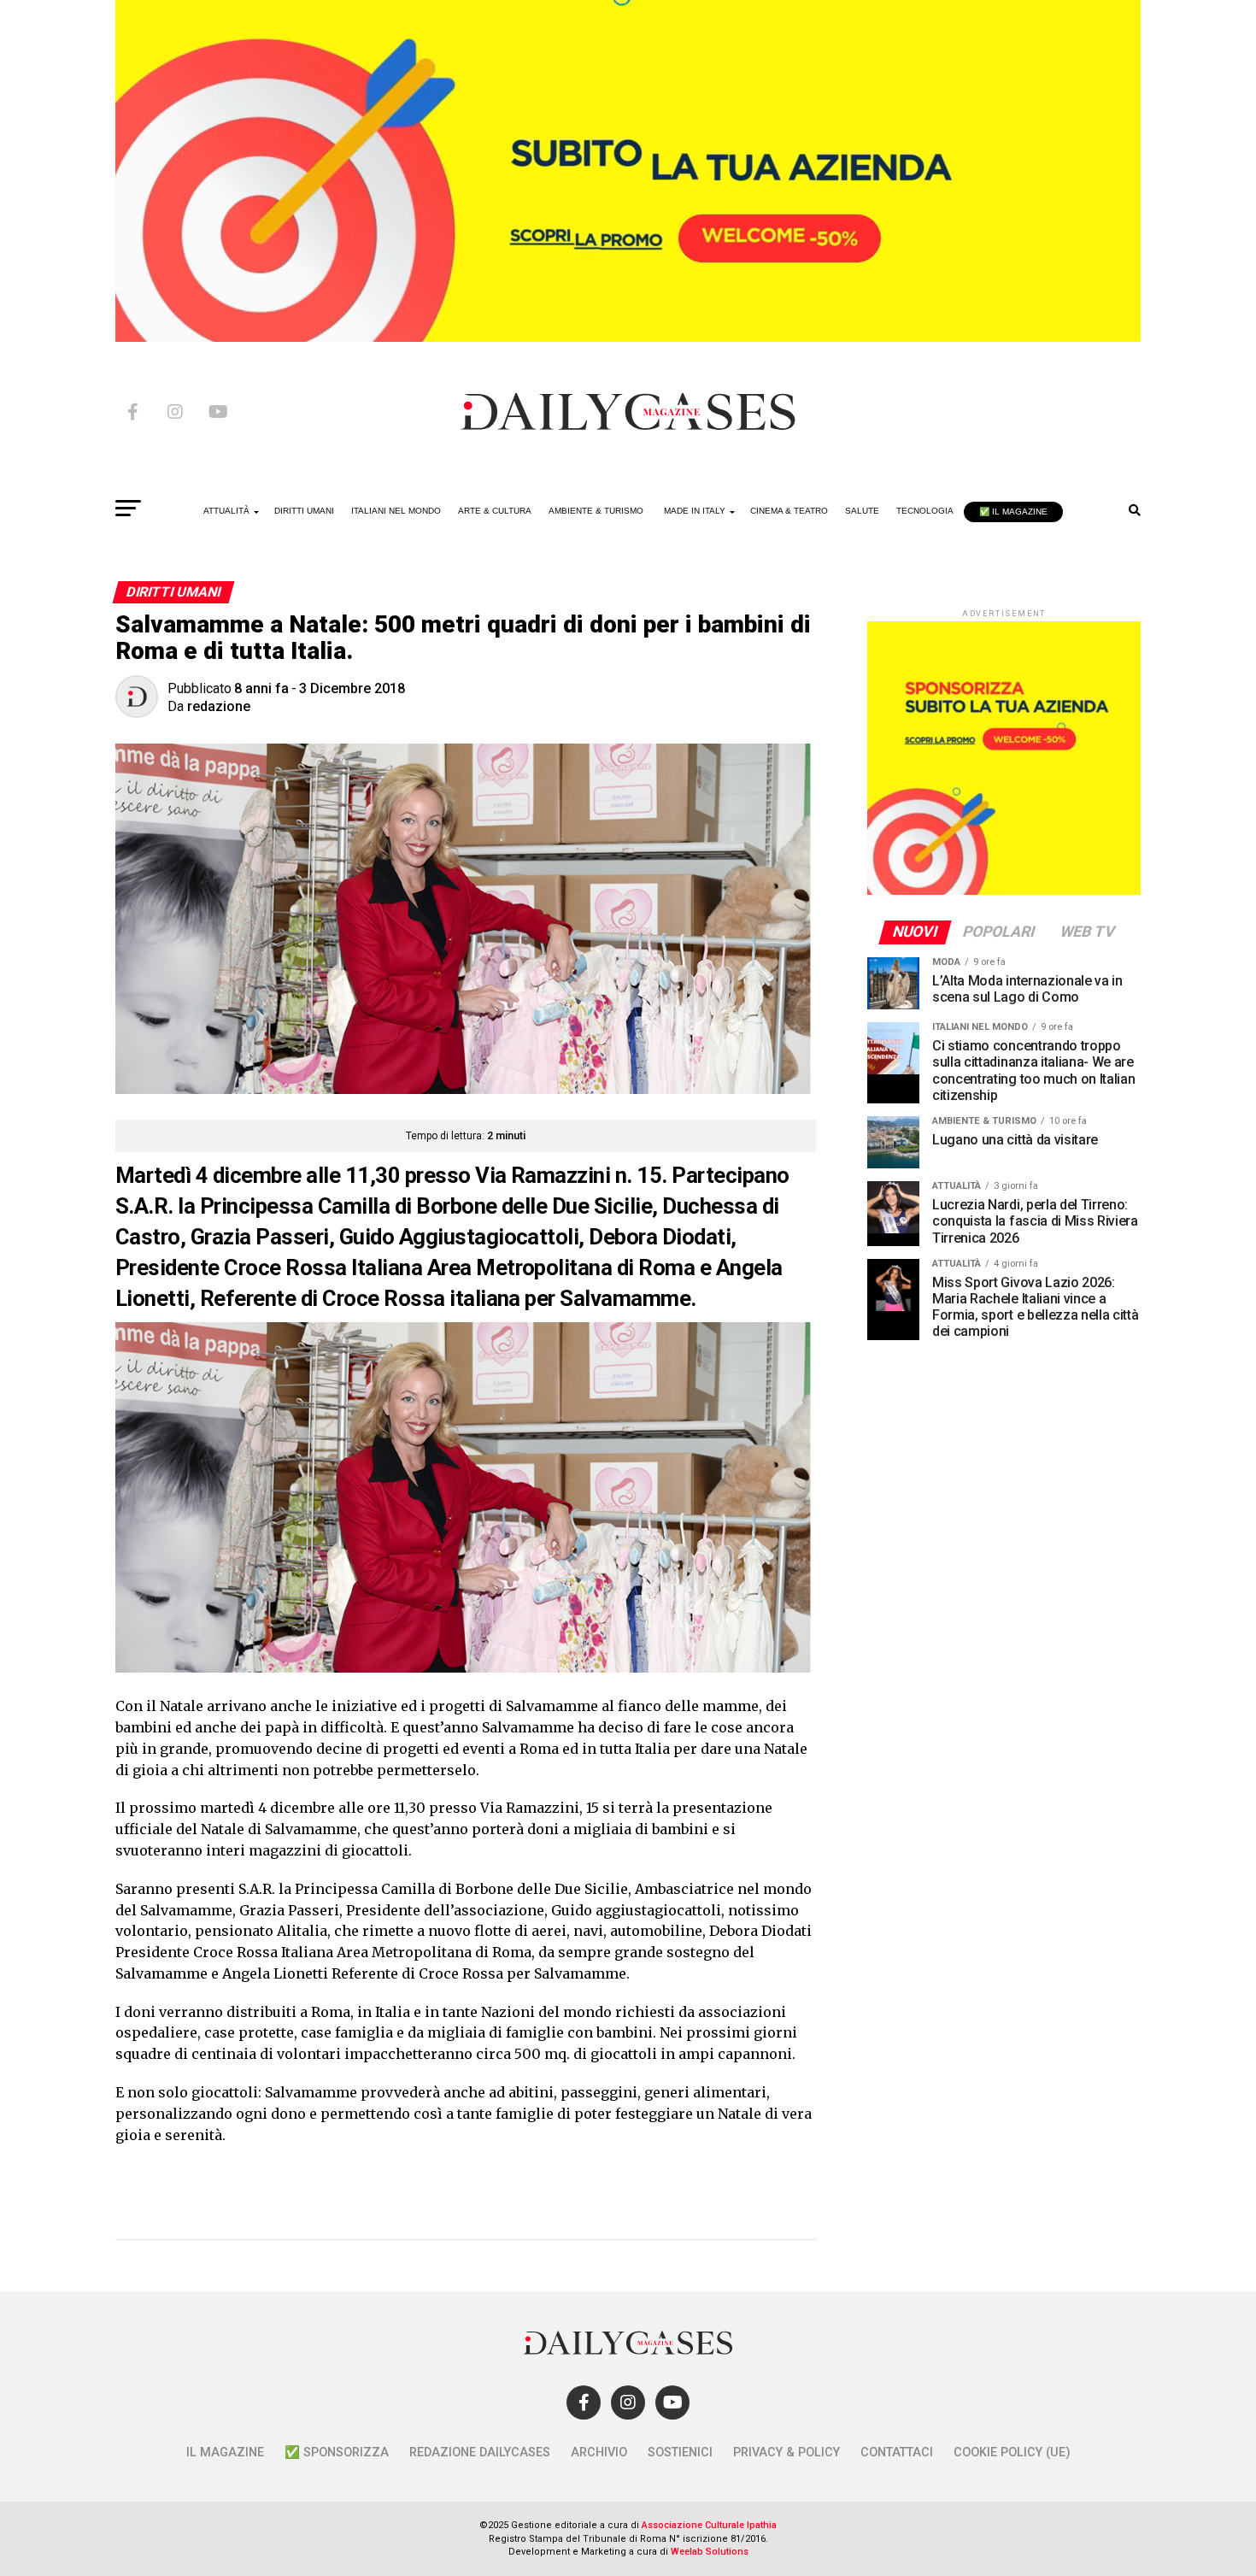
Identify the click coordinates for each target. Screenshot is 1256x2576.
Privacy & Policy (786, 2452)
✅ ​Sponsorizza (337, 2452)
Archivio (599, 2452)
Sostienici (680, 2452)
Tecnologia (925, 511)
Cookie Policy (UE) (1012, 2452)
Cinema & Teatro (789, 511)
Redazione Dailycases (480, 2452)
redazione (219, 706)
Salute (862, 511)
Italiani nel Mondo (396, 511)
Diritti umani (304, 511)
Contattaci (897, 2452)
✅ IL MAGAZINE (1013, 512)
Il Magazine (225, 2452)
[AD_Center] (628, 337)
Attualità (226, 511)
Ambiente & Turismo (596, 511)
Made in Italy (695, 511)
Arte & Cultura (495, 511)
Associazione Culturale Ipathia (709, 2525)
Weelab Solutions (710, 2552)
